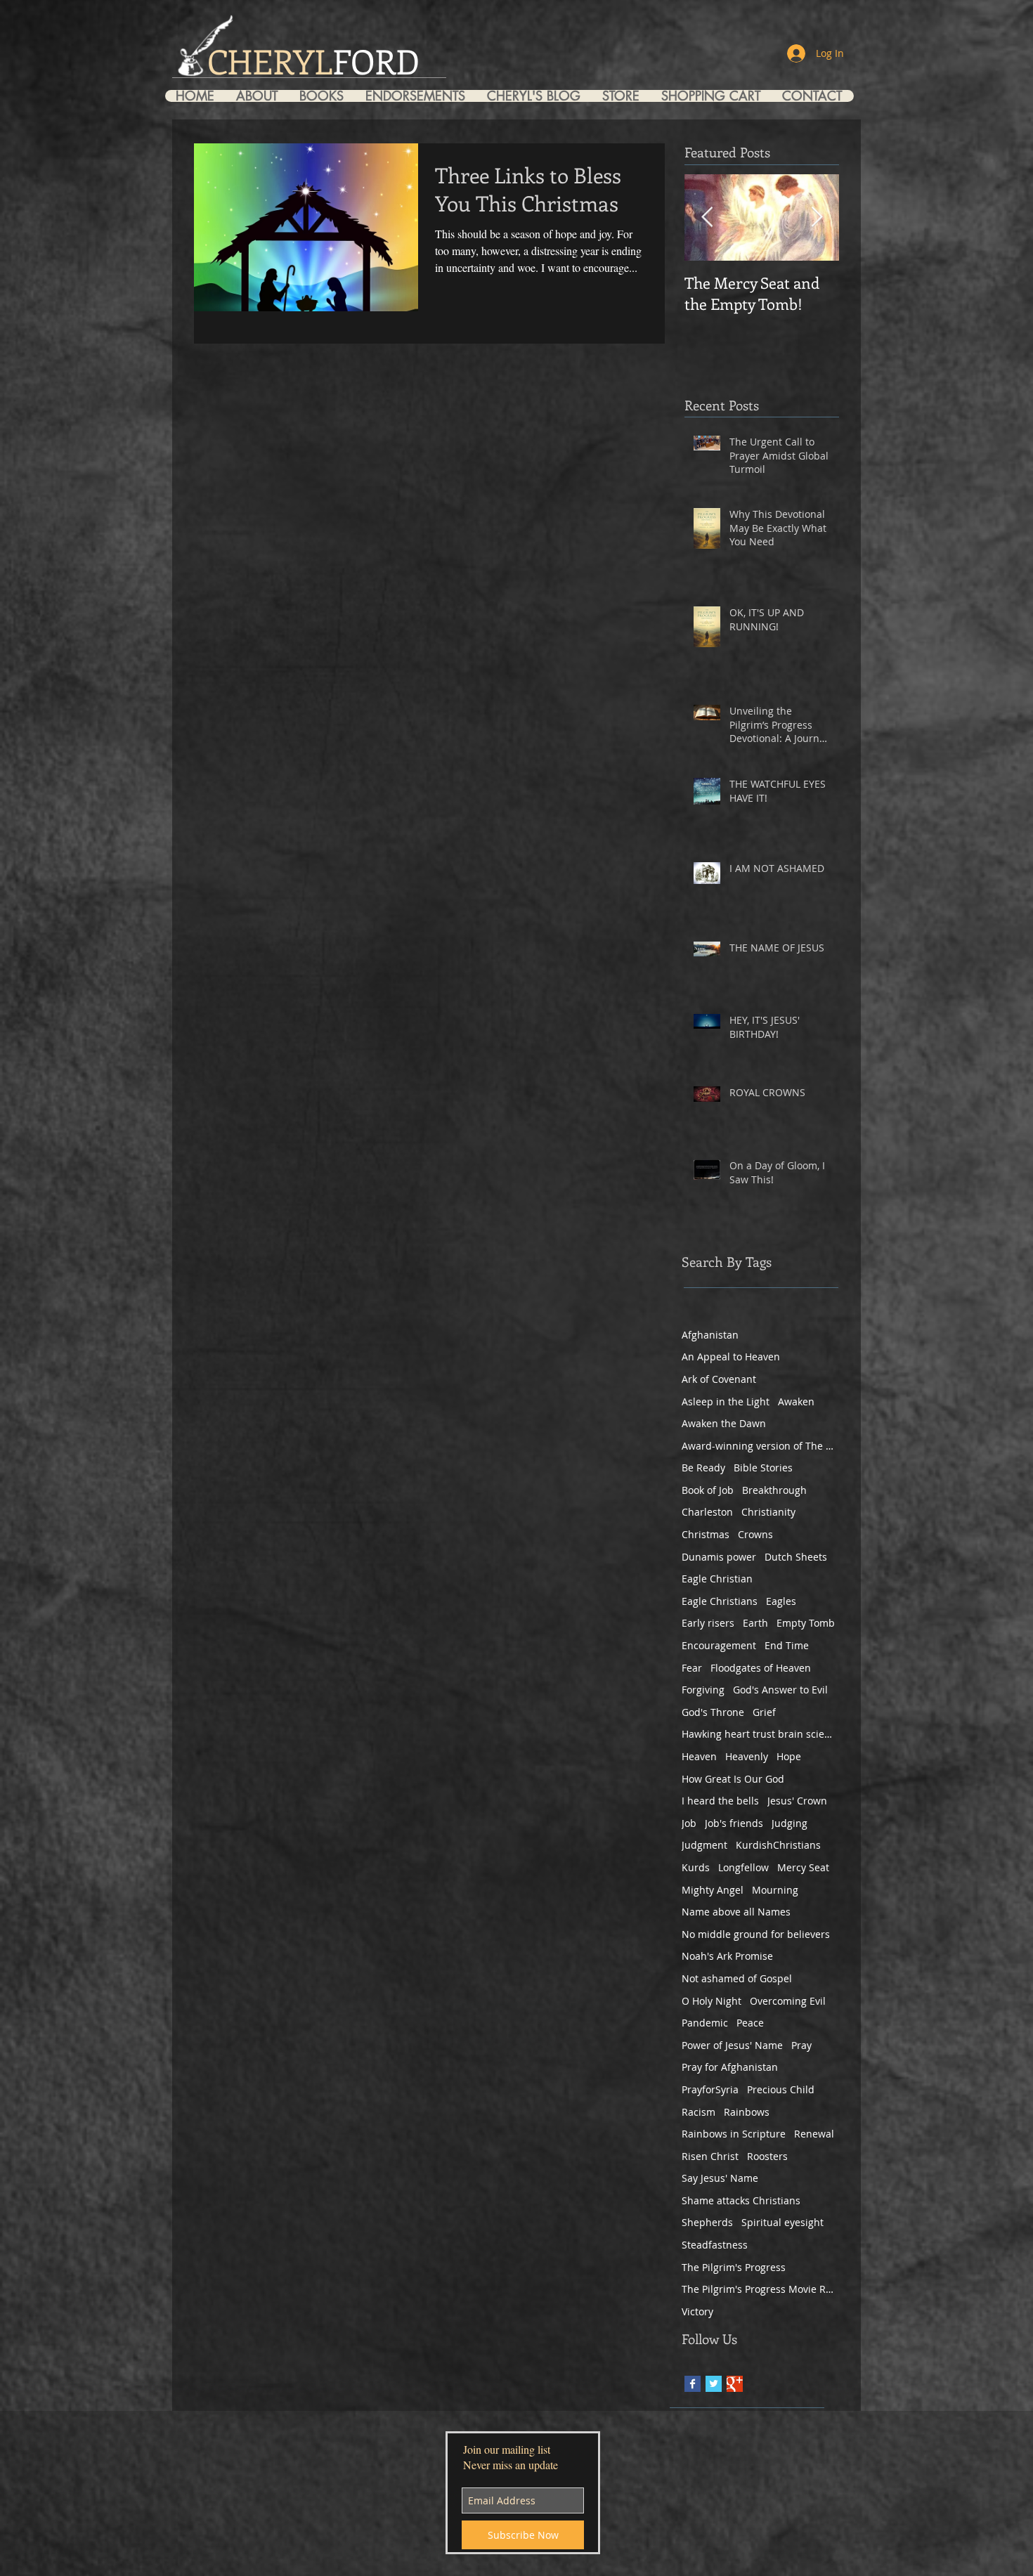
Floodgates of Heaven (761, 1668)
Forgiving (703, 1690)
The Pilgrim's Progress (734, 2267)
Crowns (755, 1534)
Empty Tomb (806, 1623)
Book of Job (708, 1490)
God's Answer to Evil (780, 1690)
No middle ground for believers (756, 1934)
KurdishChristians (778, 1845)
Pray (801, 2045)
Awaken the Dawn (724, 1423)
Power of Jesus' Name (732, 2045)
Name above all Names (736, 1912)
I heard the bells (720, 1801)
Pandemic (705, 2023)
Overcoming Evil (788, 2001)
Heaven (699, 1756)
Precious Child (781, 2089)
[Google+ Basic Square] (735, 2384)
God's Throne (713, 1712)
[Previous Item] (707, 217)
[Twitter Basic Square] (714, 2384)
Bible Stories (763, 1468)
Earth (755, 1623)
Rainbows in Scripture (734, 2134)
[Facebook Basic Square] (693, 2384)
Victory (697, 2311)
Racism (699, 2112)
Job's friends (734, 1823)
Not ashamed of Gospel (737, 1978)
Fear (692, 1668)
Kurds (696, 1867)
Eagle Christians (720, 1601)
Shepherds (707, 2222)
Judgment (704, 1845)
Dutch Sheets (796, 1557)
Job (689, 1823)
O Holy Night (712, 2001)
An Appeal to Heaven (731, 1357)
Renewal (814, 2134)
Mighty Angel (713, 1890)
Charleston (707, 1512)
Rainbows (747, 2112)
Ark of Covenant (719, 1379)
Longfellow (743, 1867)
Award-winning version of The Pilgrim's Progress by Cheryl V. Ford (759, 1446)
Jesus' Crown (797, 1801)
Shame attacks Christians (741, 2200)
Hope (789, 1756)
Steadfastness (715, 2245)
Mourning (775, 1890)
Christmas (706, 1534)
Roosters (767, 2156)
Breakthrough (774, 1490)
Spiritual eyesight (782, 2222)
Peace (750, 2023)
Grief (764, 1712)
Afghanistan (710, 1335)
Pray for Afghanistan (730, 2067)
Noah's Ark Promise (727, 1956)
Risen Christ (710, 2156)
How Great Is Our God (733, 1779)
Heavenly (747, 1756)
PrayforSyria (710, 2089)
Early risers (708, 1623)
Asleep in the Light (726, 1401)
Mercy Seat (803, 1867)
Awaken (796, 1401)
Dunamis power (719, 1557)
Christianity (768, 1512)
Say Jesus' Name (720, 2178)
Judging (790, 1823)
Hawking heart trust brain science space (759, 1734)
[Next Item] (817, 217)
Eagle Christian (717, 1579)
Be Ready (703, 1468)
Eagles (781, 1601)
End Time (787, 1645)
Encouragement (719, 1645)
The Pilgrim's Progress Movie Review (759, 2289)
